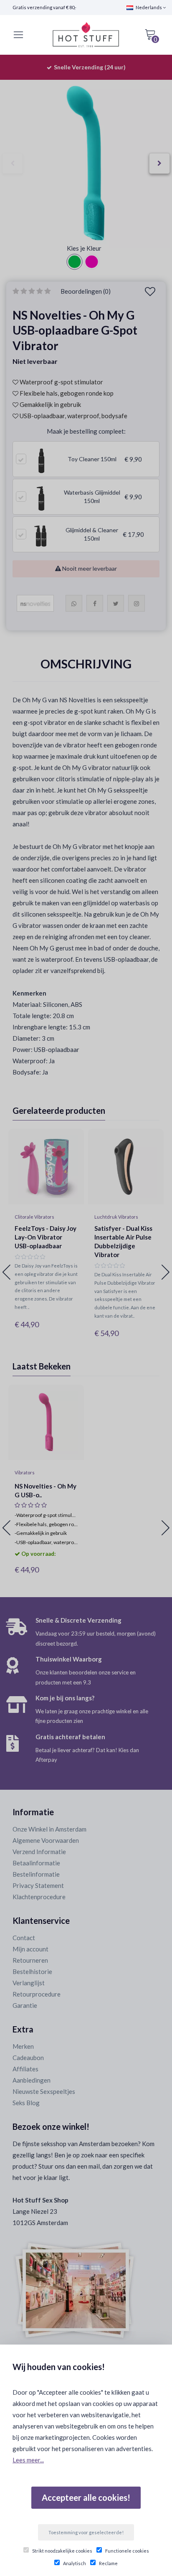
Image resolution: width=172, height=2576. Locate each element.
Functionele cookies (127, 2551)
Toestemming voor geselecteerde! (86, 2532)
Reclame (108, 2563)
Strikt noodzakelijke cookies (62, 2551)
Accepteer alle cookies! (86, 2497)
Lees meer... (28, 2460)
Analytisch (75, 2563)
